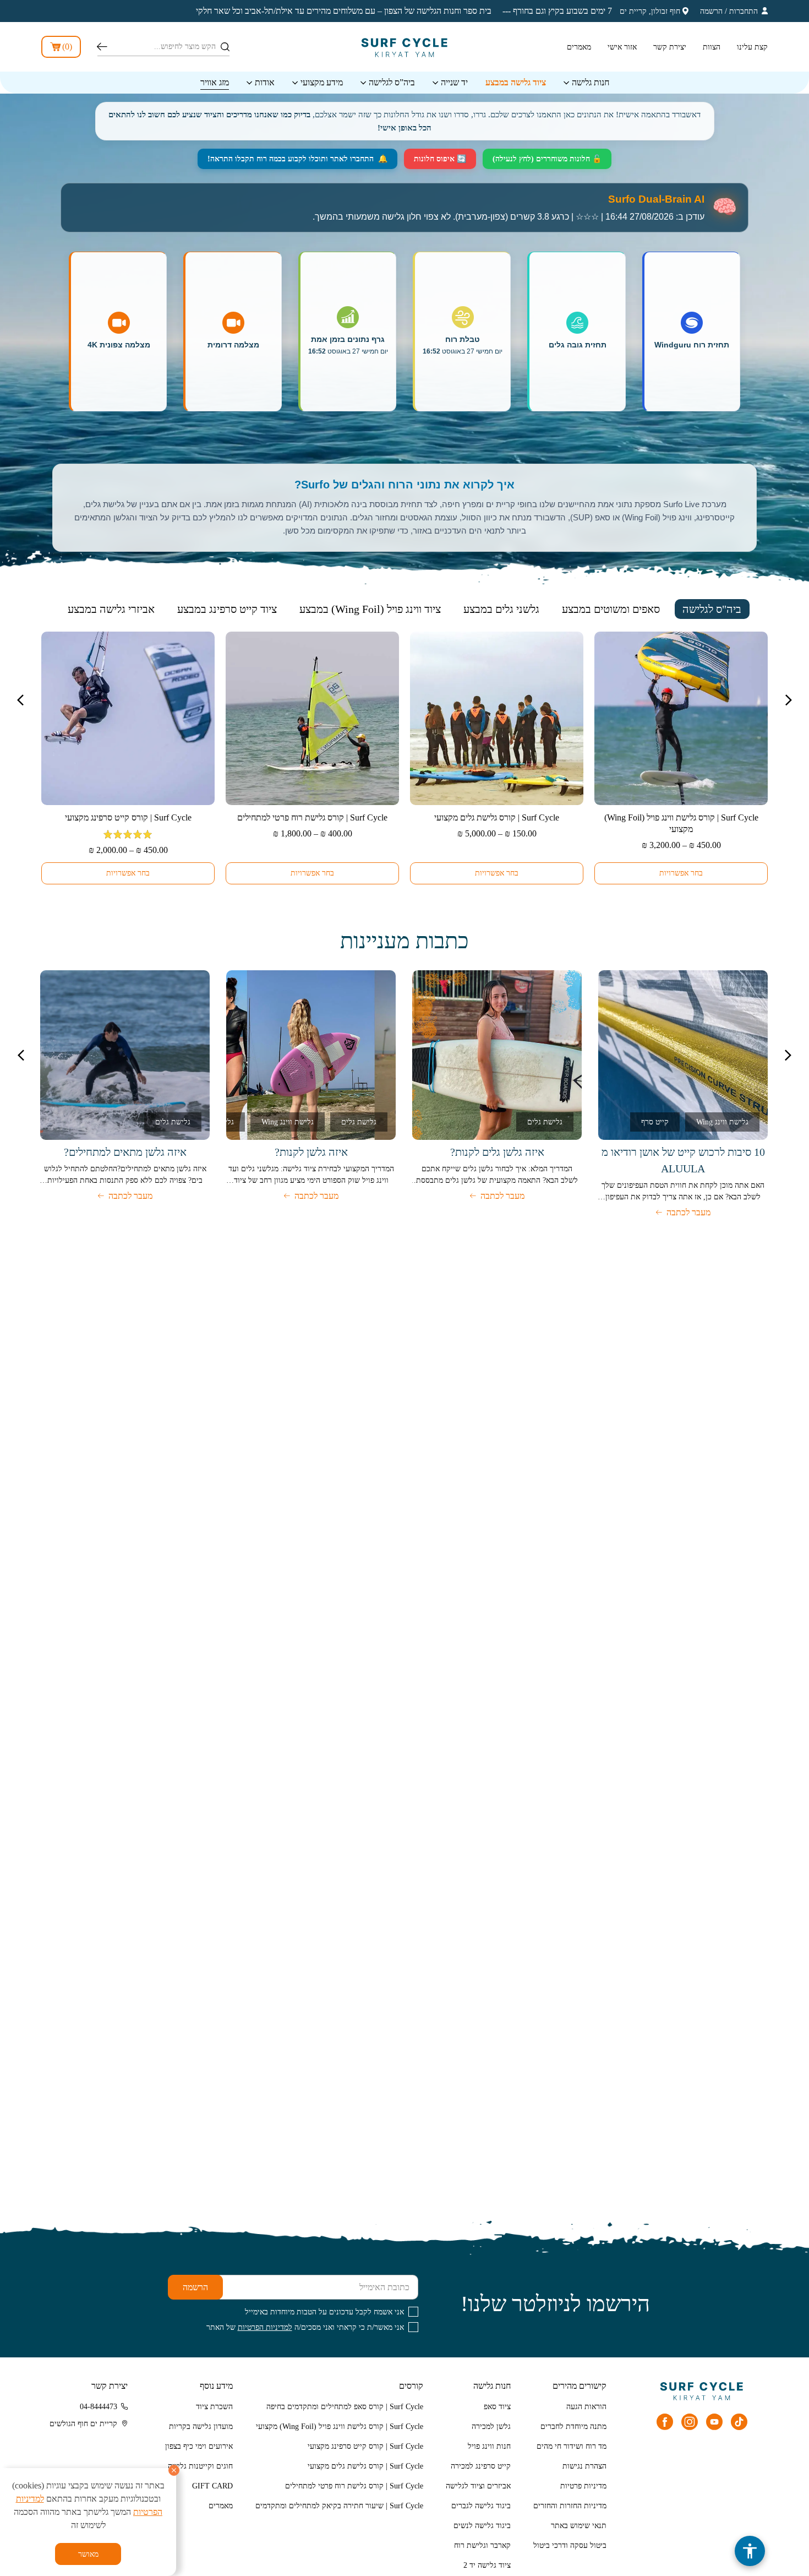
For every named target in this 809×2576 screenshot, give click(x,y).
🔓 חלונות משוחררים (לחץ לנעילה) (547, 159)
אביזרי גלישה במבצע (111, 609)
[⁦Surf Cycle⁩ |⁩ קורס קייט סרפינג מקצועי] (128, 718)
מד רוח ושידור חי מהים (572, 2446)
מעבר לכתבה (688, 1212)
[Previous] (789, 700)
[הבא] (21, 1055)
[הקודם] (788, 1055)
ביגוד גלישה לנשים (482, 2526)
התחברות (744, 11)
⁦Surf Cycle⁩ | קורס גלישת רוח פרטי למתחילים (312, 817)
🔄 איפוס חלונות (440, 159)
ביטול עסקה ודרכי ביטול (570, 2545)
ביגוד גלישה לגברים (481, 2506)
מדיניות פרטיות (583, 2486)
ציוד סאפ (497, 2407)
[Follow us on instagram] (690, 2422)
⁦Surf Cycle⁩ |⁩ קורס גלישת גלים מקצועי (497, 817)
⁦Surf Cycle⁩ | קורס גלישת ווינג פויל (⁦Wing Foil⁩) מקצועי (340, 2426)
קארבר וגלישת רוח (482, 2545)
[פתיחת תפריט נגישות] (750, 2551)
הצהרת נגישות (584, 2466)
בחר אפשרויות (681, 873)
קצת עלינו (752, 47)
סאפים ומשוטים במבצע (611, 609)
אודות (265, 82)
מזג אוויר (215, 82)
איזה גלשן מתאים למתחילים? (125, 1152)
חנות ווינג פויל (489, 2446)
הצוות (712, 47)
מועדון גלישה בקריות (201, 2426)
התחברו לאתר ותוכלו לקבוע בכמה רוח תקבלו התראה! (297, 159)
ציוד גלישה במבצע (516, 82)
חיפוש (102, 47)
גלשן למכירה (491, 2426)
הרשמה (711, 11)
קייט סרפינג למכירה (481, 2466)
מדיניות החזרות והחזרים (570, 2506)
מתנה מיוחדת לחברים (573, 2426)
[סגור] (174, 2470)
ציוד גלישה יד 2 (487, 2565)
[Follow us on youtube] (714, 2422)
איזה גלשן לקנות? (311, 1152)
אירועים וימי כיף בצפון (199, 2446)
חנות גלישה (591, 82)
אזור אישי (622, 47)
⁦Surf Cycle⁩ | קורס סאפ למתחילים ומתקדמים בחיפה (345, 2407)
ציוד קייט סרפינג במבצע (227, 609)
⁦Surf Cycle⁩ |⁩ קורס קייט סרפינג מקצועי (128, 817)
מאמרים (579, 47)
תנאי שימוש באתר (579, 2526)
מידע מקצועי (322, 82)
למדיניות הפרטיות (265, 2327)
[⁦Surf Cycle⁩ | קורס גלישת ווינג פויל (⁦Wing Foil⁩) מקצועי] (681, 718)
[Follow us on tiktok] (739, 2422)
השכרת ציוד (214, 2407)
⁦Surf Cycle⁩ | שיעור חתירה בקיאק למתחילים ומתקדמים (339, 2506)
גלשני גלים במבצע (501, 609)
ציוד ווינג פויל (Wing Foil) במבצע (370, 609)
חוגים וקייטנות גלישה (200, 2466)
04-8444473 (99, 2407)
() (67, 47)
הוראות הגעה (586, 2407)
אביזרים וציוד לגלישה (478, 2486)
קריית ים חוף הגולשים (83, 2424)
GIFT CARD (212, 2486)
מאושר (88, 2554)
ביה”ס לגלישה (392, 82)
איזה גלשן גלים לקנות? (497, 1152)
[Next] (20, 700)
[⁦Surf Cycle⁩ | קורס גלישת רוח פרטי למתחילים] (312, 718)
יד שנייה (454, 82)
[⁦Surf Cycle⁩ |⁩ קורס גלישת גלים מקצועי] (497, 718)
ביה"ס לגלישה (712, 609)
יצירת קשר (670, 47)
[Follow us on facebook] (665, 2422)
